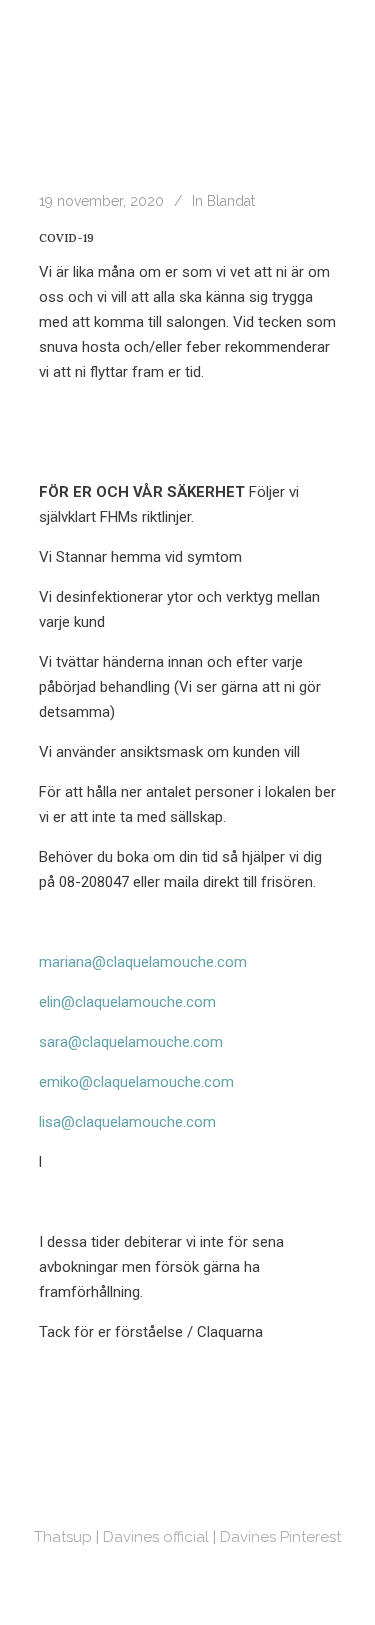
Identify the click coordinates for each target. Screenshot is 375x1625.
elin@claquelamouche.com (127, 1002)
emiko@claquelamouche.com (136, 1082)
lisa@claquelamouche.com (127, 1122)
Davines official (156, 1537)
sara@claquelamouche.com (131, 1042)
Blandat (231, 201)
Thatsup (63, 1537)
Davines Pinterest (280, 1537)
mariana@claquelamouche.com (143, 962)
